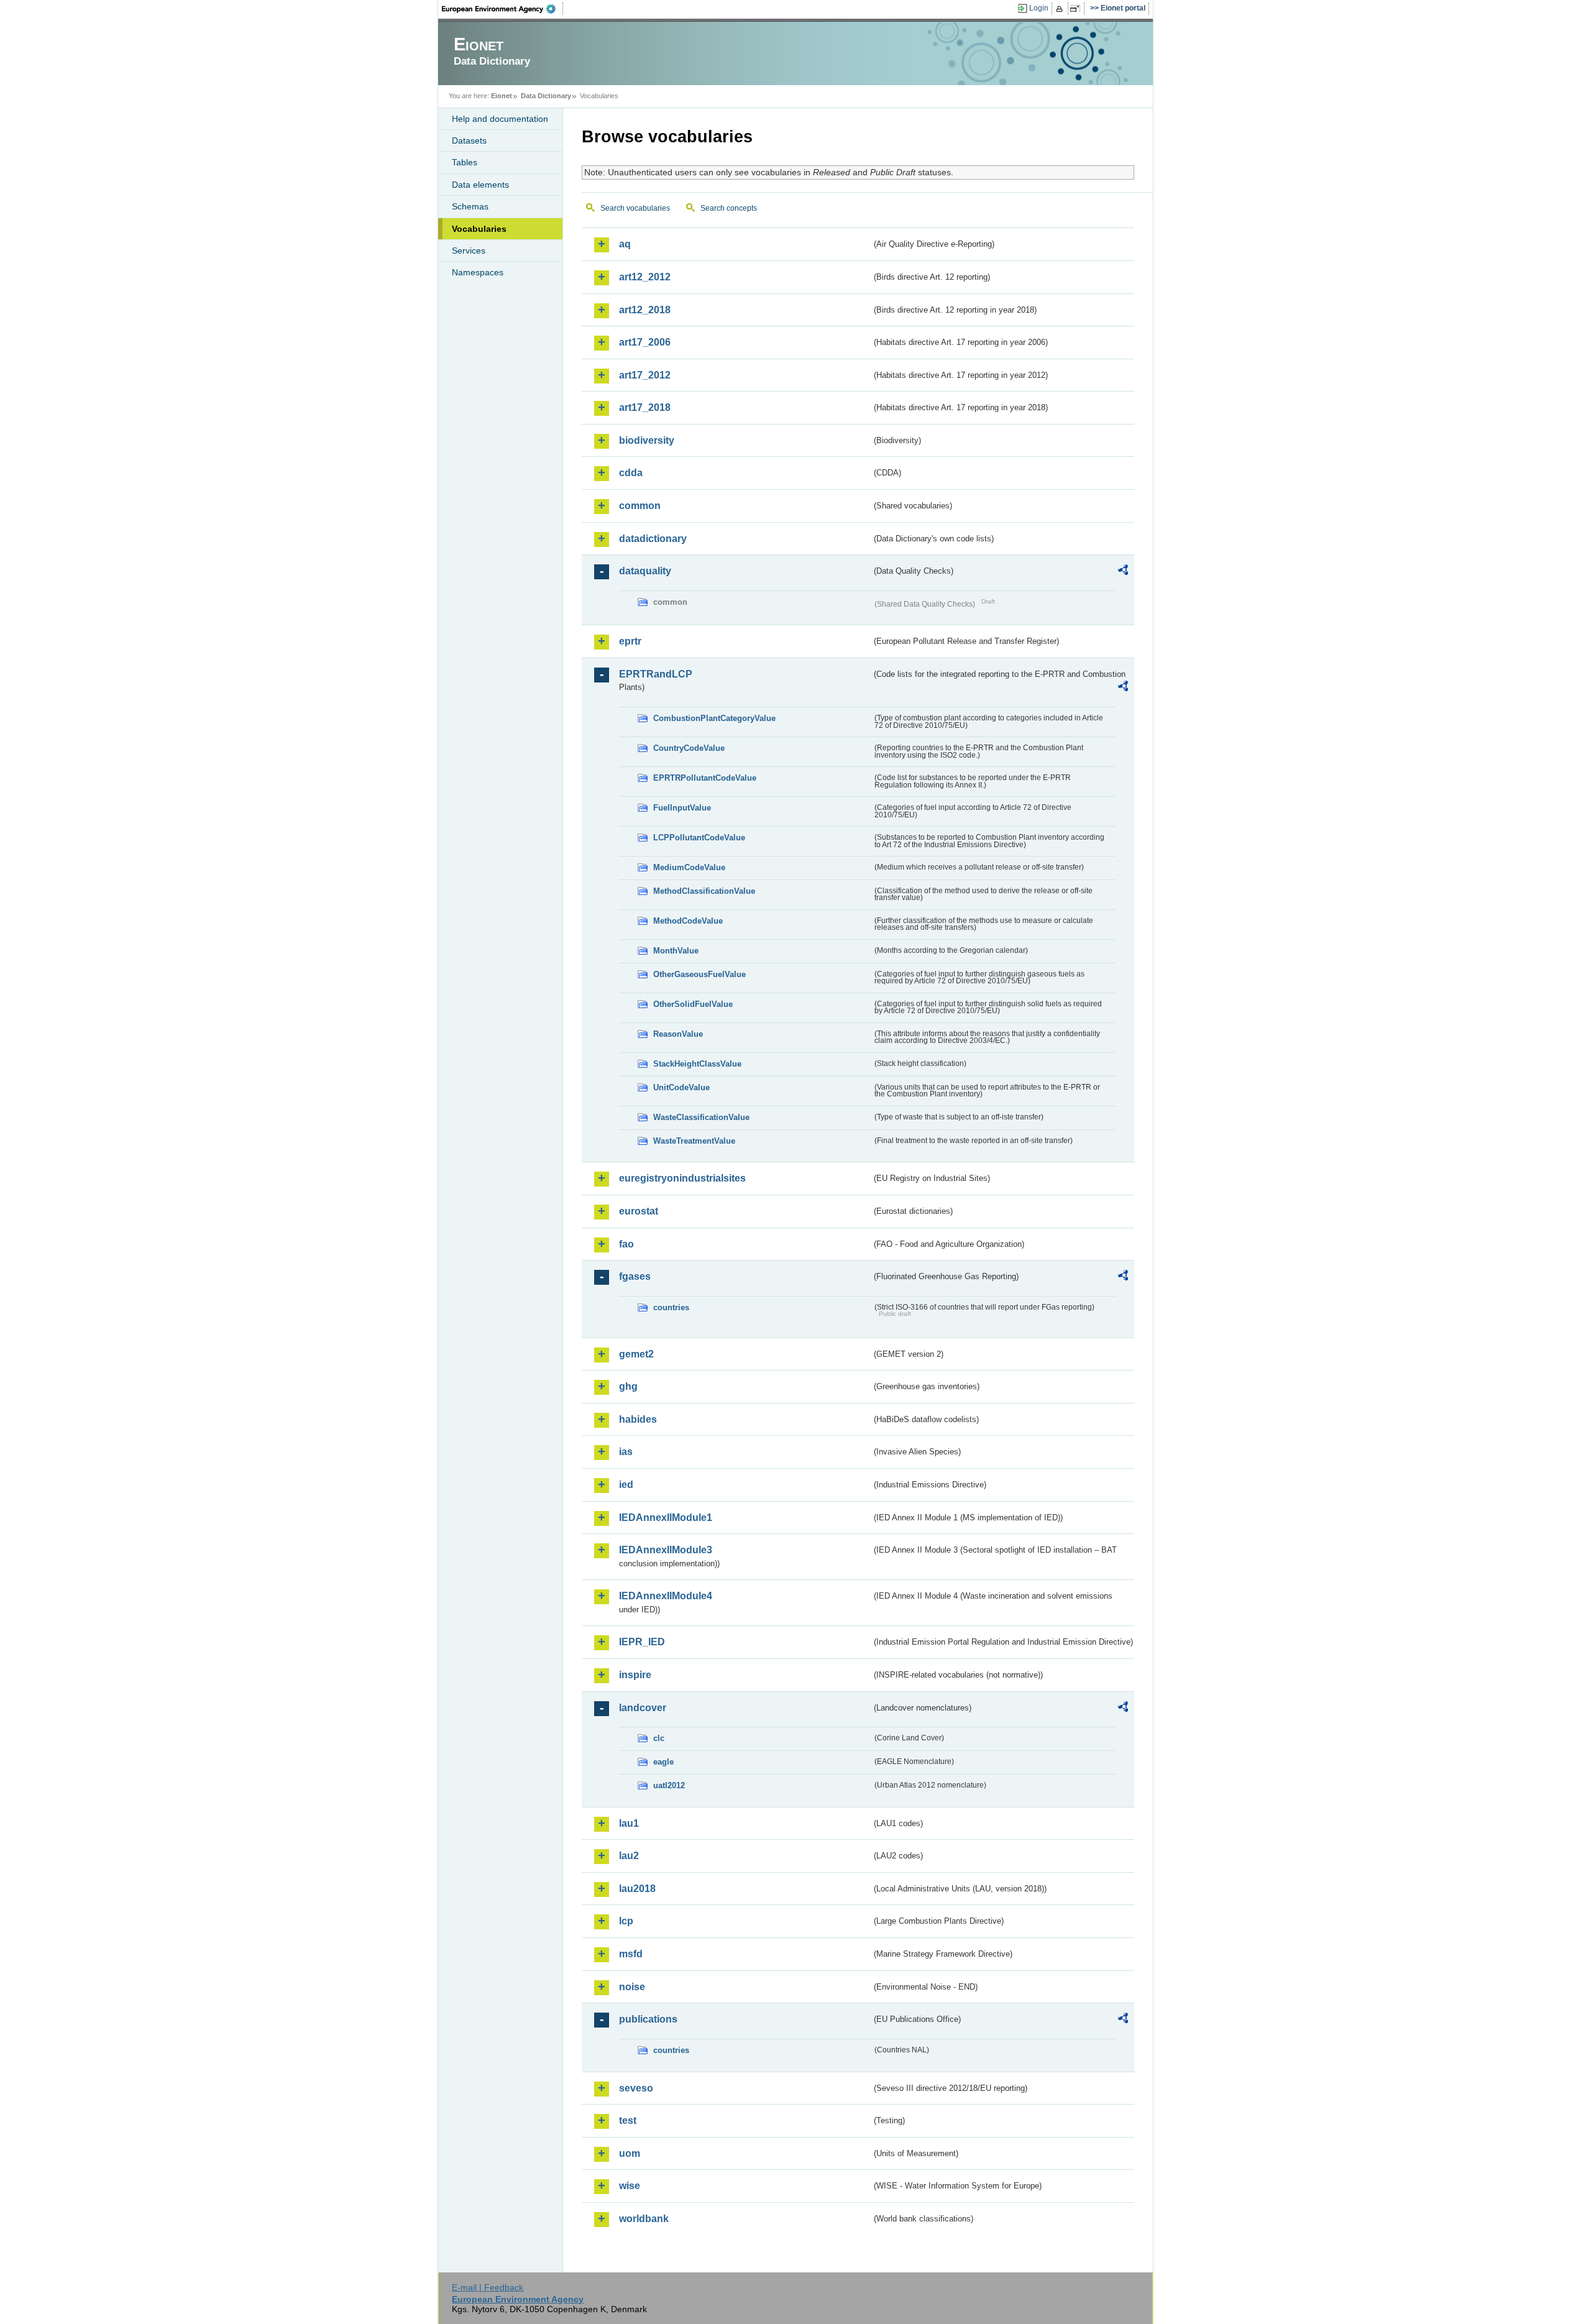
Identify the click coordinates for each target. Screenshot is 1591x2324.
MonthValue (676, 951)
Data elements (480, 185)
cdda (631, 473)
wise (630, 2186)
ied (626, 1485)
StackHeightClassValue (697, 1064)
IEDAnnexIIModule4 (666, 1596)
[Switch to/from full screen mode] (1077, 9)
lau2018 (637, 1889)
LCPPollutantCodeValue (699, 838)
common (640, 506)
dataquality (645, 571)
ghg (628, 1386)
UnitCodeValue (681, 1087)
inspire (635, 1675)
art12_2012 (645, 277)
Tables (465, 162)
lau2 (629, 1856)
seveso (636, 2088)
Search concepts (729, 208)
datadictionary (653, 539)
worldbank (644, 2219)
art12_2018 (645, 310)
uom (630, 2153)
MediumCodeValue (689, 867)
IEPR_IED (642, 1642)
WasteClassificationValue (701, 1117)
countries (671, 1307)
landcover (643, 1708)
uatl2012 (669, 1785)
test (628, 2120)
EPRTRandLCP (656, 674)
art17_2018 (645, 407)
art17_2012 (645, 375)
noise (632, 1987)
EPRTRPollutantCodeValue (705, 778)
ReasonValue (678, 1034)
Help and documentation (500, 119)
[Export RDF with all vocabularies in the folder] (1123, 572)
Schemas (470, 206)
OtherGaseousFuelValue (699, 974)
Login (1039, 8)
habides (638, 1419)
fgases (635, 1276)
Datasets (469, 140)
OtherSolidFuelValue (693, 1004)
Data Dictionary (546, 96)
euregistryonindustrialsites (682, 1178)
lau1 (629, 1823)
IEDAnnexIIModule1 (666, 1518)
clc (659, 1738)
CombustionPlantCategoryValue (714, 718)
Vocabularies (479, 229)
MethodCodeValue (688, 921)
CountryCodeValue (689, 748)
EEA (503, 9)
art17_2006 (645, 342)
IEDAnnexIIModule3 (666, 1550)
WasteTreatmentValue (694, 1141)
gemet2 (636, 1354)
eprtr (630, 641)
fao (626, 1244)
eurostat (639, 1211)
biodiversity (647, 440)
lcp (626, 1921)
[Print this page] (1061, 9)
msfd (631, 1954)
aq (625, 244)
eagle (663, 1762)
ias (626, 1452)
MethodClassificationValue (704, 891)
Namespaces (478, 272)
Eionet (502, 96)
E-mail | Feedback (488, 2287)
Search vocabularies (635, 208)
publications (648, 2019)
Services (469, 250)
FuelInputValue (682, 808)
